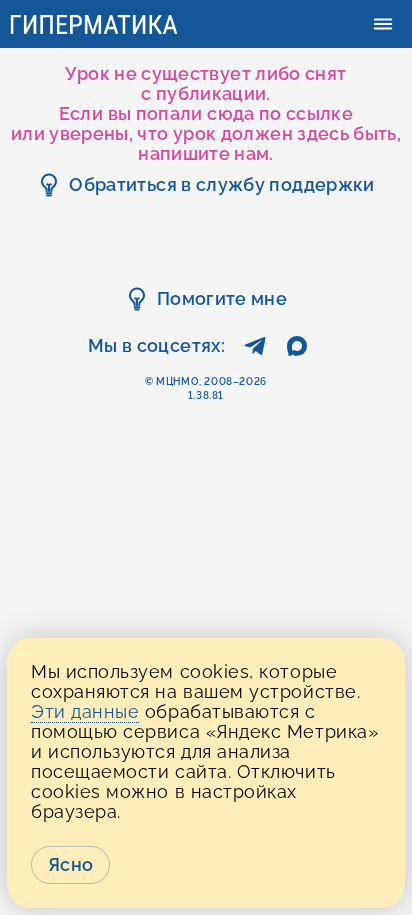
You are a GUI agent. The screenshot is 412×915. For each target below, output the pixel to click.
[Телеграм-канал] (255, 351)
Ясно (70, 864)
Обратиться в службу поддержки (221, 184)
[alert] (206, 773)
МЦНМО (177, 381)
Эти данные (85, 711)
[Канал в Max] (297, 351)
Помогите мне (222, 298)
